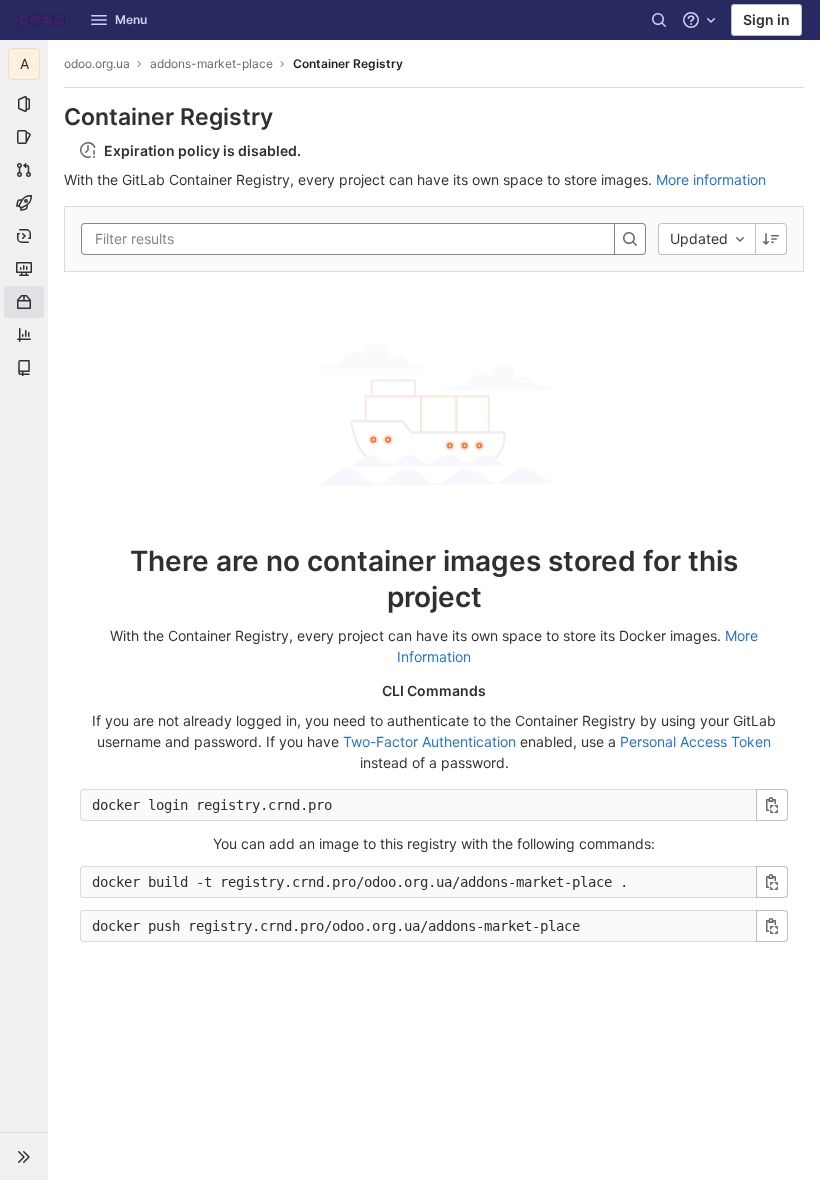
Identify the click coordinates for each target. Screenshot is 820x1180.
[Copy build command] (772, 882)
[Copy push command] (772, 926)
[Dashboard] (41, 20)
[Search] (659, 20)
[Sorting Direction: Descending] (771, 239)
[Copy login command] (772, 805)
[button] (24, 1156)
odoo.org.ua (97, 63)
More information (711, 179)
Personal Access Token (695, 741)
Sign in (766, 19)
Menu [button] (131, 19)
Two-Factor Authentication (429, 741)
